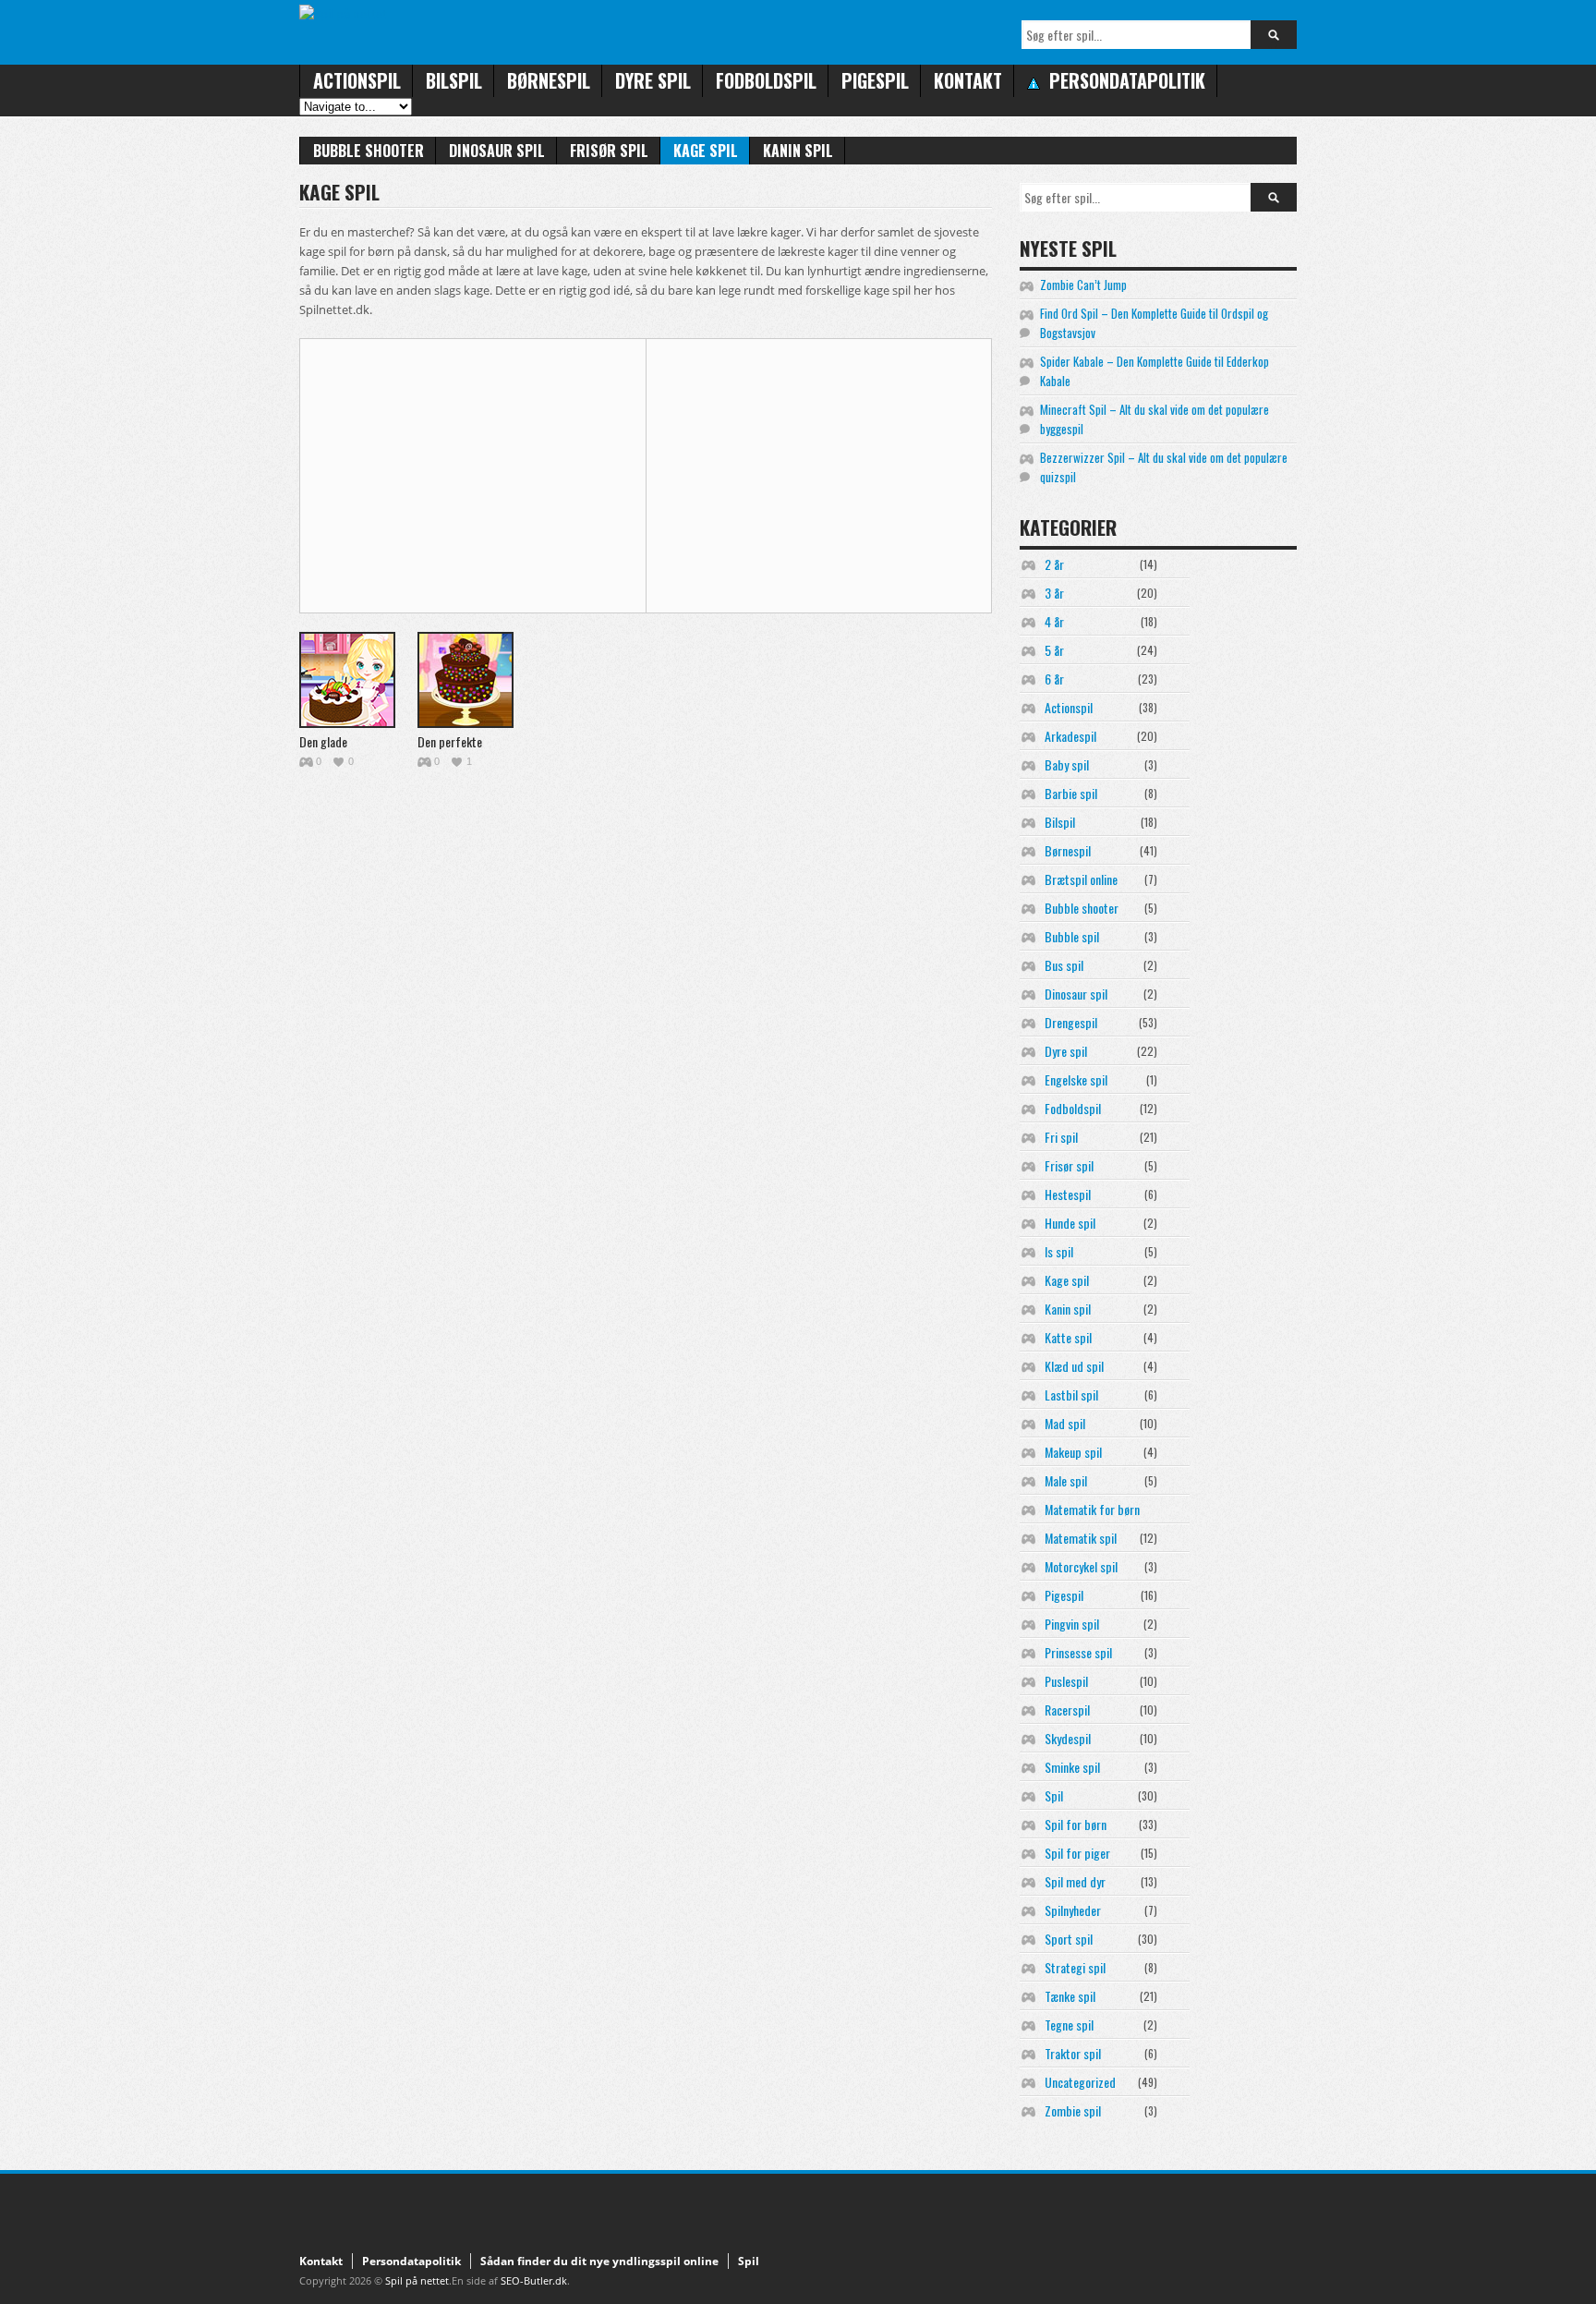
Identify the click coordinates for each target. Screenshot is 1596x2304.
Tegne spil (1069, 2025)
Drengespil (1071, 1022)
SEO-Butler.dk (534, 2280)
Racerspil (1067, 1710)
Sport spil (1069, 1939)
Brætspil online (1081, 879)
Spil (1054, 1795)
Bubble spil (1072, 936)
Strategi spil (1075, 1967)
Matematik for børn (1092, 1509)
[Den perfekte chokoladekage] (465, 680)
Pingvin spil (1072, 1624)
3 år (1054, 593)
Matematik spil (1081, 1538)
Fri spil (1061, 1137)
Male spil (1066, 1480)
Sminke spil (1072, 1767)
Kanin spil (798, 151)
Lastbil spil (1071, 1395)
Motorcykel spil (1081, 1566)
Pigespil (875, 80)
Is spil (1059, 1251)
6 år (1054, 679)
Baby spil (1067, 764)
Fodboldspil (766, 80)
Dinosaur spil (497, 151)
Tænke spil (1070, 1996)
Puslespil (1066, 1681)
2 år (1054, 564)
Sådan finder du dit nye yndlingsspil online (599, 2261)
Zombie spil (1073, 2110)
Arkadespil (1070, 736)
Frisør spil (609, 151)
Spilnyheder (1073, 1910)
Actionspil (357, 80)
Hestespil (1068, 1194)
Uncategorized (1080, 2082)
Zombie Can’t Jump (1083, 285)
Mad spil (1065, 1423)
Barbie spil (1071, 793)
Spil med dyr (1075, 1881)
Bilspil (454, 80)
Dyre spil (653, 80)
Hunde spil (1070, 1223)
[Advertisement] (465, 473)
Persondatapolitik (411, 2261)
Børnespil (549, 80)
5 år (1054, 650)
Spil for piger (1077, 1853)
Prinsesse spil (1078, 1652)
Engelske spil (1076, 1079)
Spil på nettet (417, 2280)
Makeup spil (1073, 1452)
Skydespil (1068, 1738)
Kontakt (968, 80)
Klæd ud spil (1074, 1366)
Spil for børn (1076, 1824)
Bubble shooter (369, 151)
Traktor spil (1073, 2053)
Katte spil (1068, 1337)
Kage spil (706, 151)
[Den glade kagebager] (347, 680)
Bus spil (1064, 965)
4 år (1054, 621)
